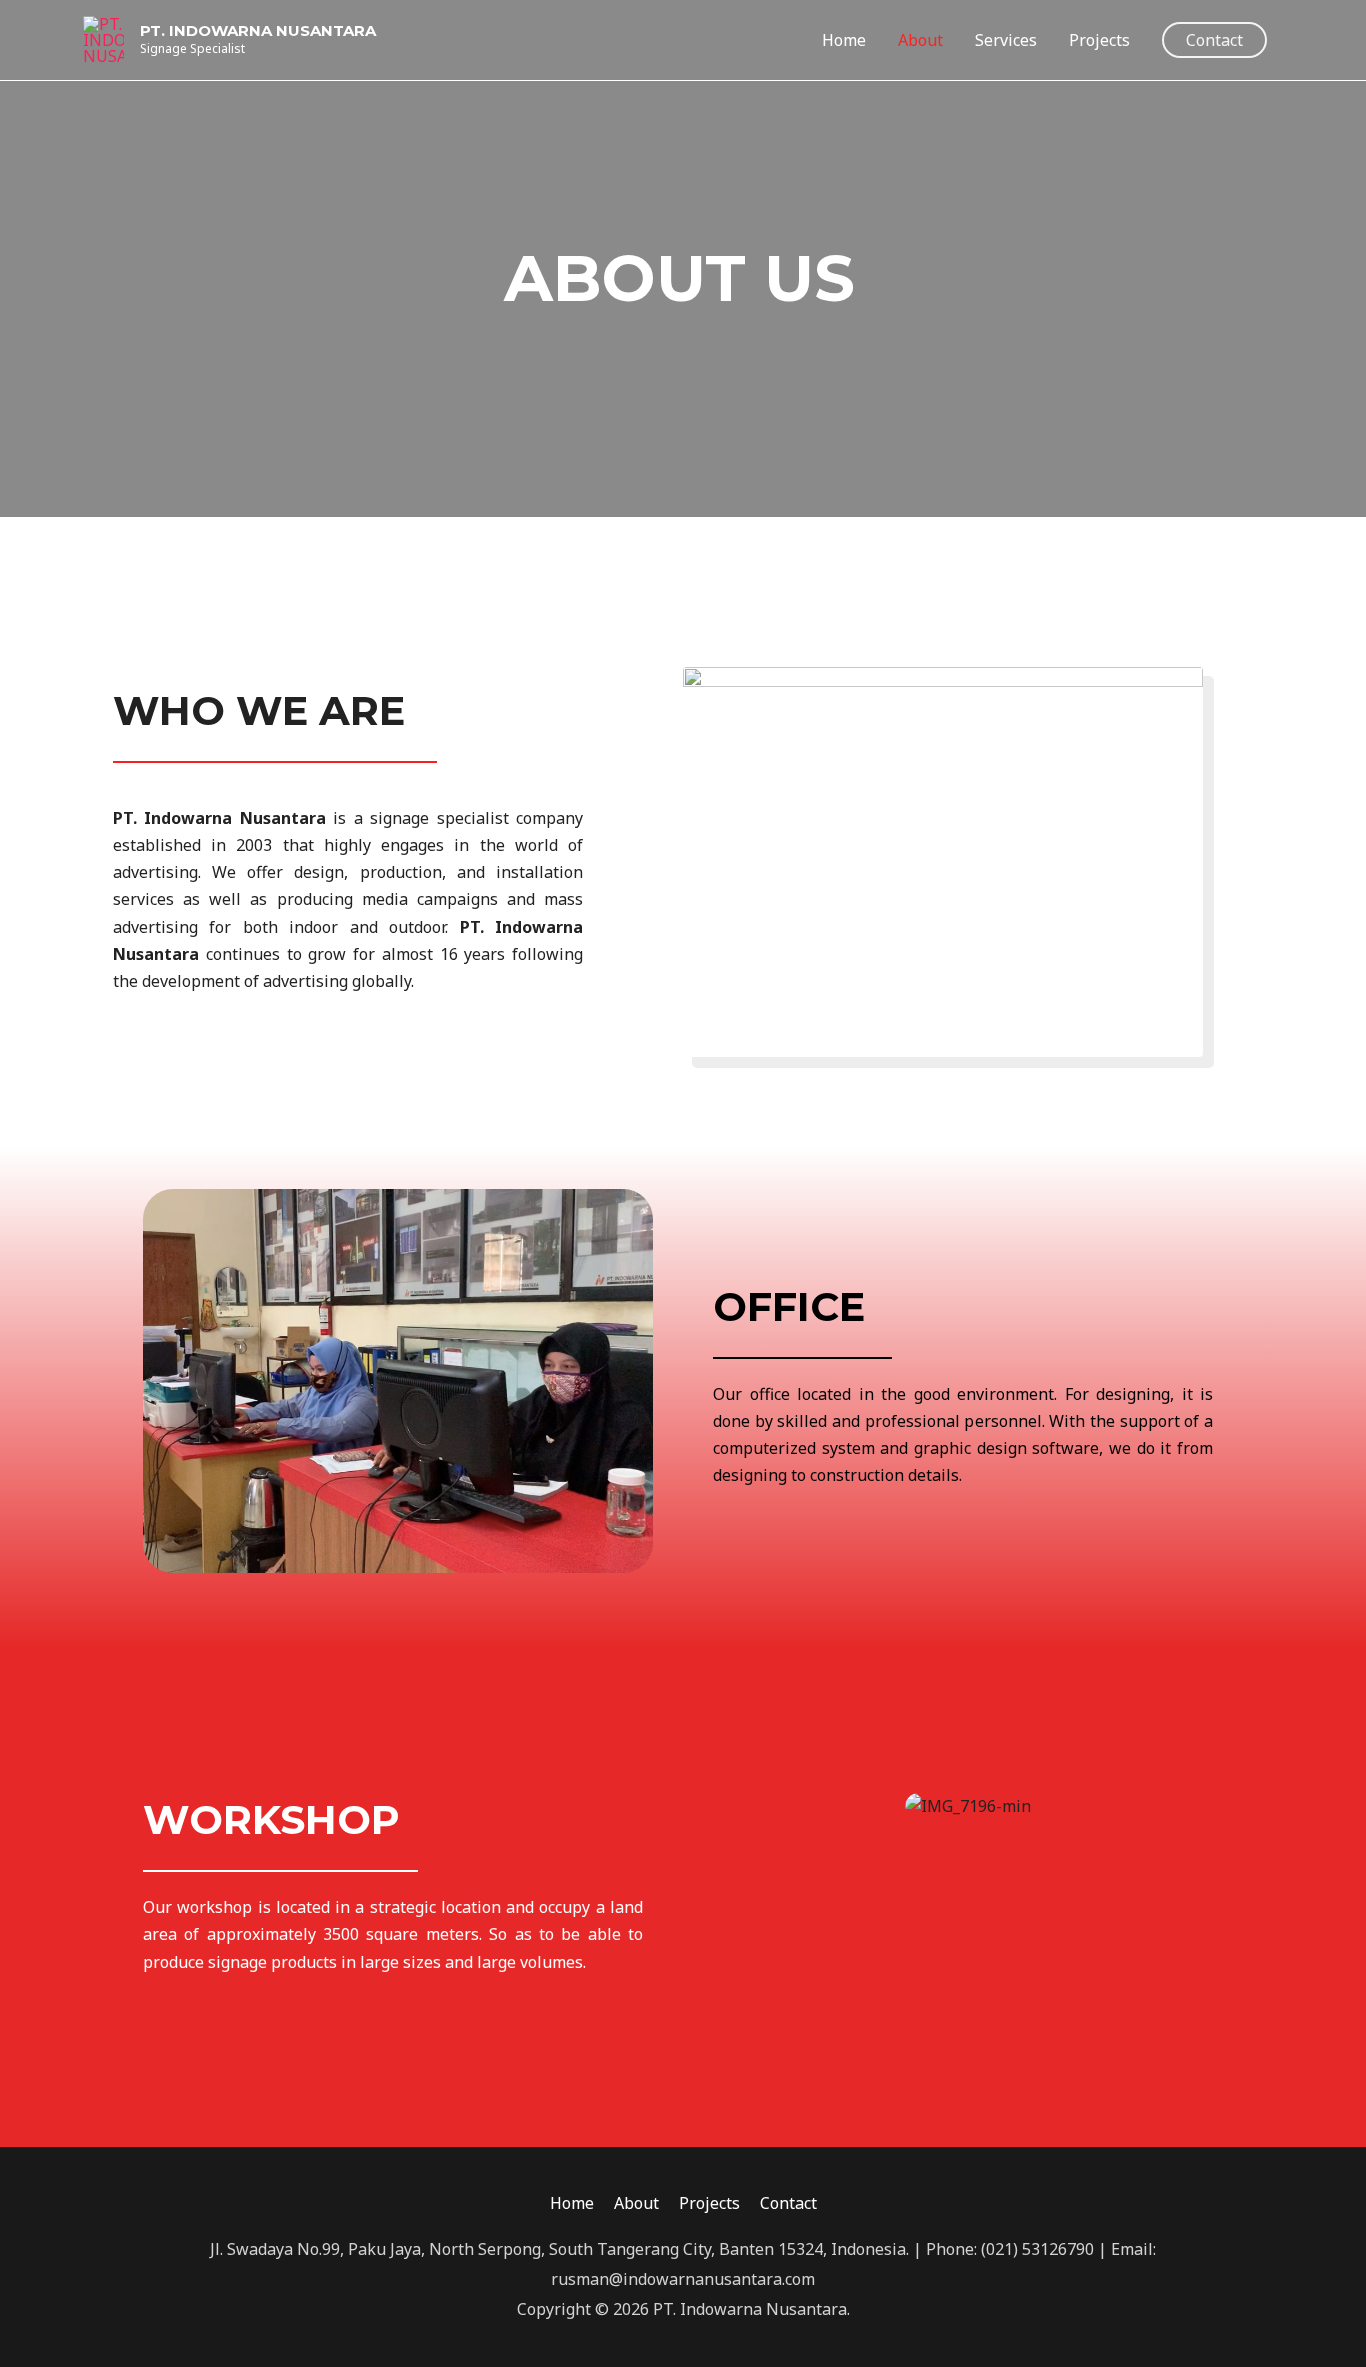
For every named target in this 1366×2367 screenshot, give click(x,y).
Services (1006, 40)
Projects (1099, 40)
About (920, 40)
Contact (788, 2203)
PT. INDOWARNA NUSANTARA (258, 30)
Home (844, 40)
